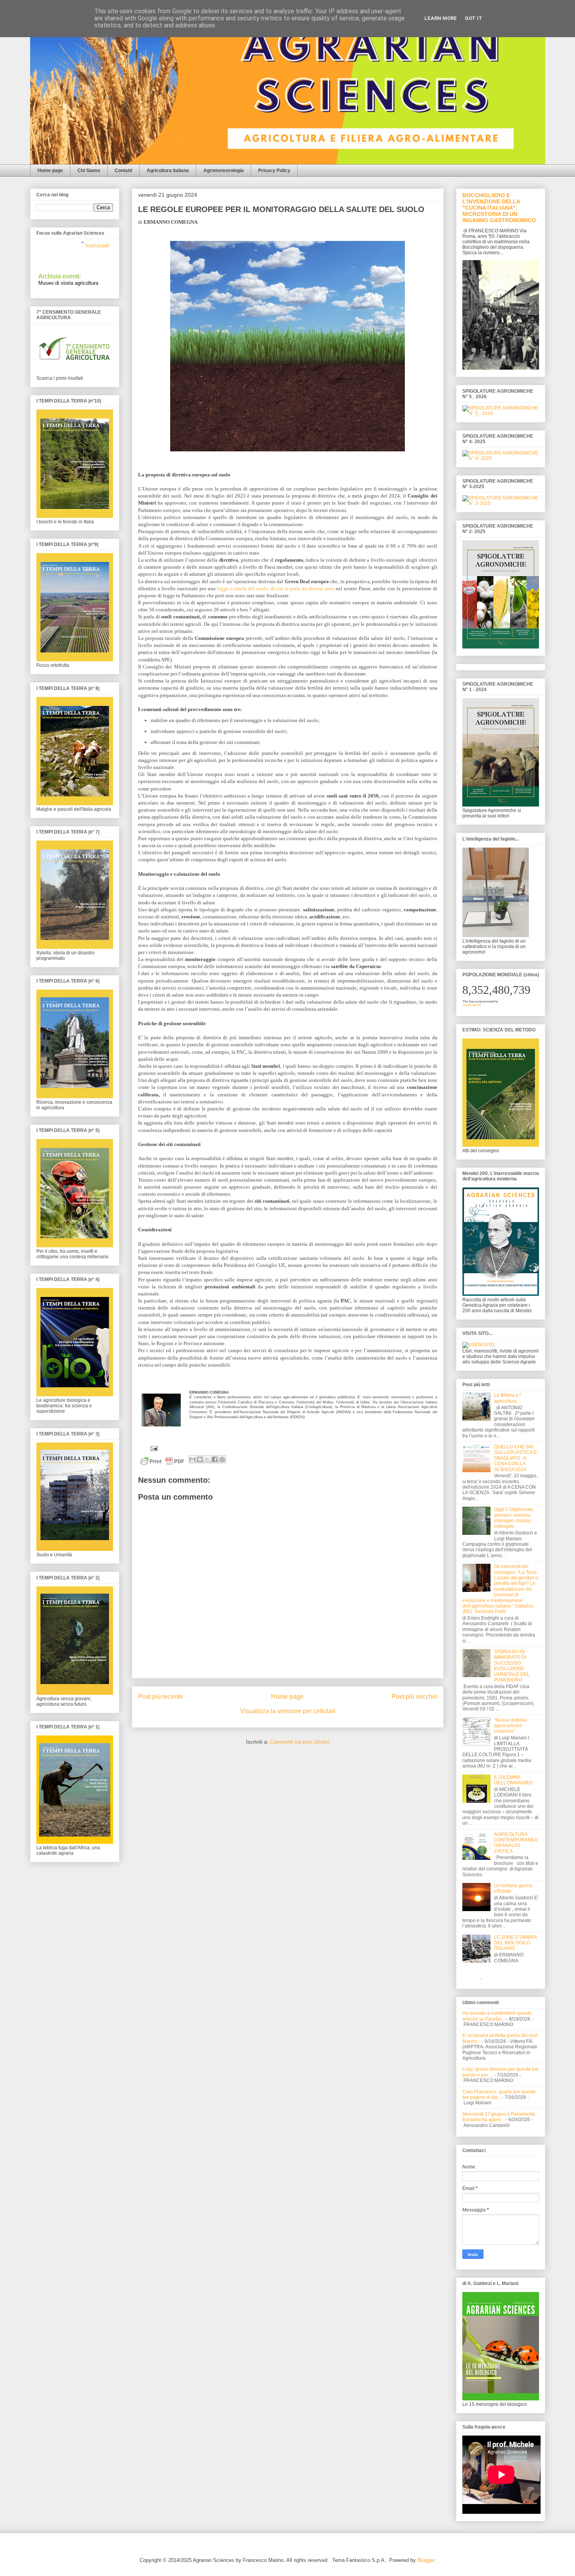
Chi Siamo (89, 171)
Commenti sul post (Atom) (300, 1742)
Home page (50, 171)
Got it (473, 18)
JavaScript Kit (472, 1005)
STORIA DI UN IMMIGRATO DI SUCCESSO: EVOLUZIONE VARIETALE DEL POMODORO (512, 1666)
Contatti (123, 171)
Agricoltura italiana (168, 171)
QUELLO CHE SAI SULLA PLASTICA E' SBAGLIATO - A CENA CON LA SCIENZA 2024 (516, 1458)
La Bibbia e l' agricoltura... (508, 1398)
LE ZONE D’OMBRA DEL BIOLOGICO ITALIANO (515, 1943)
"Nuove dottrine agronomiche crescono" (510, 1726)
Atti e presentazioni (88, 259)
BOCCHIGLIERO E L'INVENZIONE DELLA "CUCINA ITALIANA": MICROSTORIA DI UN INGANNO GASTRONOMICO (499, 208)
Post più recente (161, 1697)
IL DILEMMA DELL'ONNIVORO (513, 1780)
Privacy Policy (274, 171)
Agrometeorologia (224, 171)
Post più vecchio (414, 1697)
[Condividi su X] (207, 1459)
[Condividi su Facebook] (215, 1459)
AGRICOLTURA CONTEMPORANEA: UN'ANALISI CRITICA (516, 1843)
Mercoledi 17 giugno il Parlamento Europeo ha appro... (499, 2117)
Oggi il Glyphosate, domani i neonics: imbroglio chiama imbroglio (514, 1518)
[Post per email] (153, 1448)
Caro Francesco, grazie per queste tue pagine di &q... (499, 2095)
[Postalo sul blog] (200, 1459)
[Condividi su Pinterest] (222, 1459)
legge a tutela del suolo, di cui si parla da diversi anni (276, 588)
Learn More (441, 18)
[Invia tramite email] (192, 1459)
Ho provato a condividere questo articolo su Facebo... (497, 2016)
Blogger (426, 2560)
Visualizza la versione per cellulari (288, 1711)
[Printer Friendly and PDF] (162, 1463)
